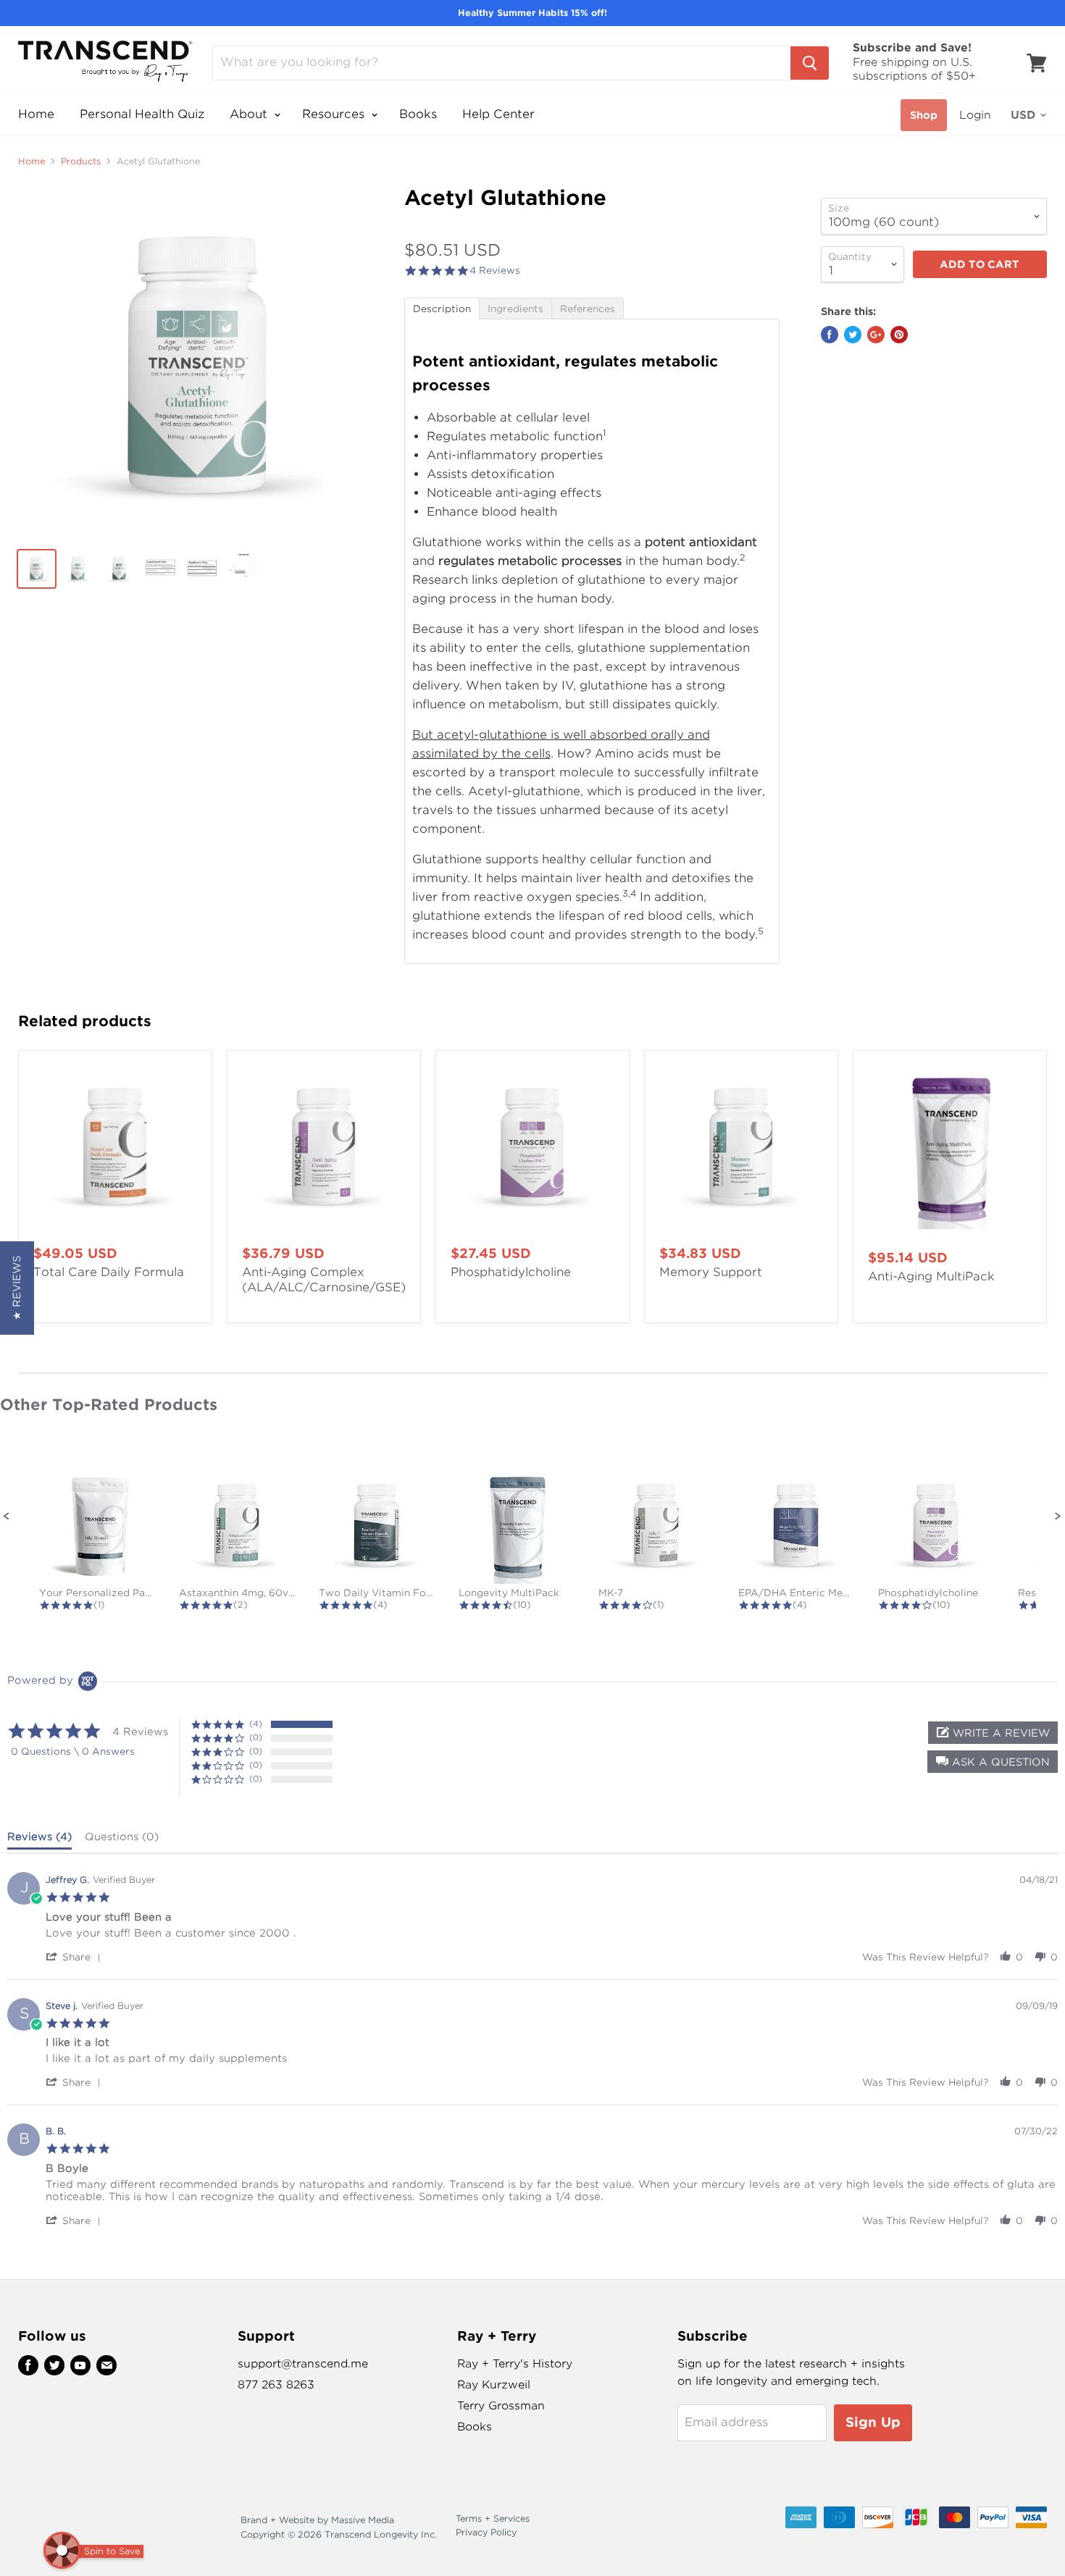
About (250, 114)
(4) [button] (256, 1724)
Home (36, 114)
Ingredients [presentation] (515, 309)
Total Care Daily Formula (109, 1272)
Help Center (498, 114)
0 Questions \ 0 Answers (73, 1751)
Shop (924, 115)
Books (418, 114)
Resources (335, 114)
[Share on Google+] (876, 335)
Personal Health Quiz (142, 114)
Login (975, 115)
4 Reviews (495, 270)
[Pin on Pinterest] (899, 335)
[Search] (810, 63)
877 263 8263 (276, 2385)
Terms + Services (493, 2518)
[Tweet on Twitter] (853, 335)
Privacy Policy (486, 2532)
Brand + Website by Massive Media (317, 2520)
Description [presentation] (442, 309)
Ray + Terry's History (515, 2364)
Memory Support (711, 1272)
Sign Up (873, 2422)
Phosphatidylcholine (511, 1272)
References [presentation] (588, 309)
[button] (7, 1516)
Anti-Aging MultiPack (931, 1276)
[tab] (442, 308)
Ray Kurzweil (494, 2385)
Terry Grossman (501, 2406)
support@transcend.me (303, 2364)
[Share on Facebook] (830, 335)
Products (81, 161)
